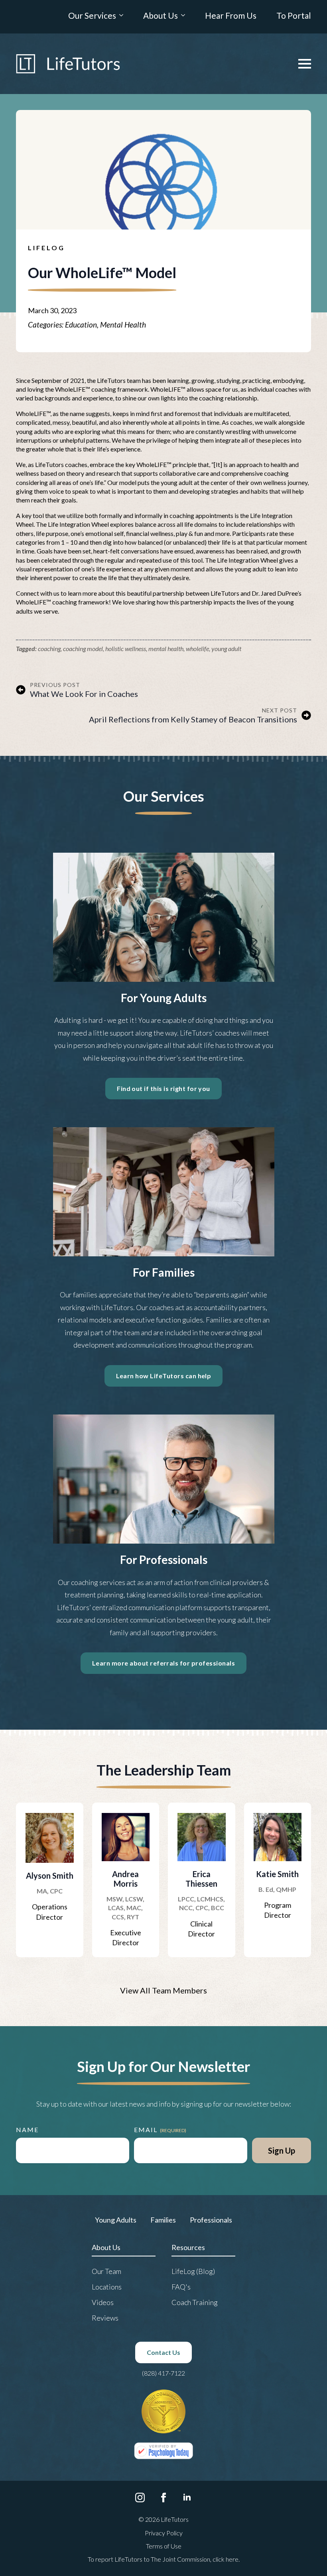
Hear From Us (231, 16)
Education (81, 325)
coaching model (83, 648)
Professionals (211, 2220)
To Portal (294, 16)
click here (226, 2559)
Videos (103, 2302)
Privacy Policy (164, 2533)
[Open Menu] (305, 64)
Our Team (106, 2271)
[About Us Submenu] (181, 17)
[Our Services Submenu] (120, 17)
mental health (166, 648)
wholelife (197, 648)
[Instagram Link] (140, 2498)
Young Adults (116, 2220)
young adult (226, 648)
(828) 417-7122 (163, 2373)
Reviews (105, 2318)
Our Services (92, 16)
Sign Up (282, 2150)
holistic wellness (126, 648)
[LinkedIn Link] (187, 2498)
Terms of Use (164, 2546)
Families (163, 2220)
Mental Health (123, 325)
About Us (161, 16)
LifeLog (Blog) (193, 2271)
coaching (49, 648)
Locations (107, 2287)
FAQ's (181, 2287)
